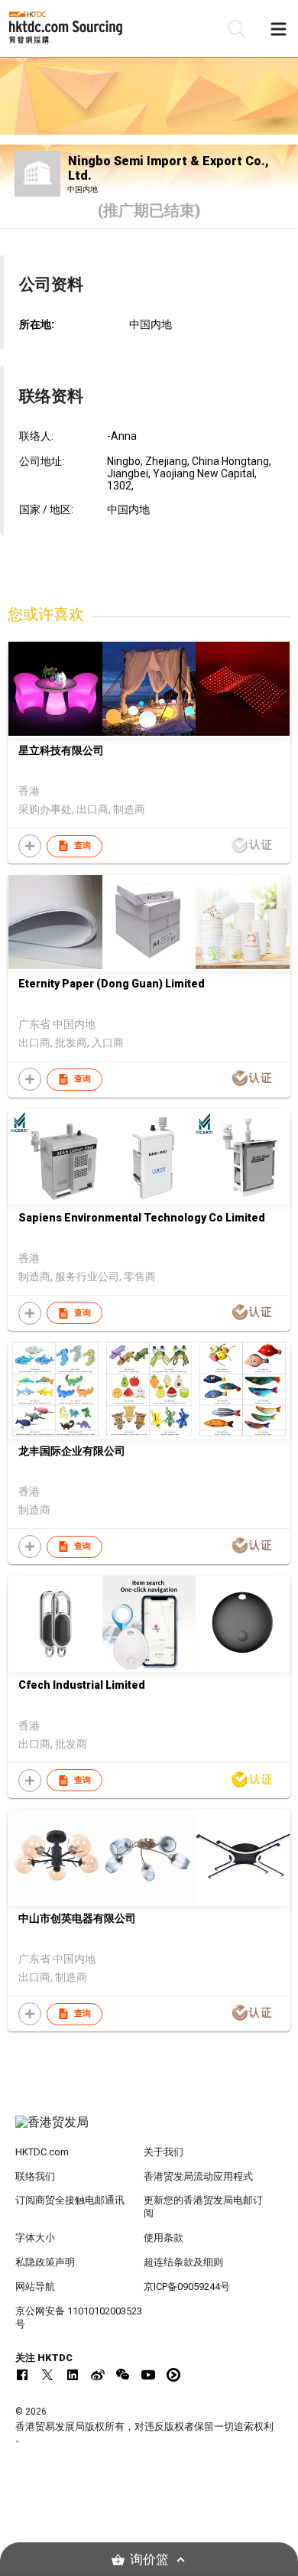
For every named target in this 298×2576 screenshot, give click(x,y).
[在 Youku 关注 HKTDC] (173, 2375)
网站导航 (35, 2287)
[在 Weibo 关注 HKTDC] (98, 2375)
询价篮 (149, 2560)
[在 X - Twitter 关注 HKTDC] (47, 2375)
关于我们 (164, 2152)
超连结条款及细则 (183, 2262)
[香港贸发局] (149, 2130)
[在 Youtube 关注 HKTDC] (148, 2375)
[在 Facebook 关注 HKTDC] (22, 2375)
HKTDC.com (42, 2152)
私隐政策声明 (45, 2262)
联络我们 (35, 2176)
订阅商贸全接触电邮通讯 (70, 2200)
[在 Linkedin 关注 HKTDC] (73, 2375)
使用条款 (164, 2238)
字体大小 (35, 2238)
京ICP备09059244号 (187, 2287)
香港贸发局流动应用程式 (198, 2176)
